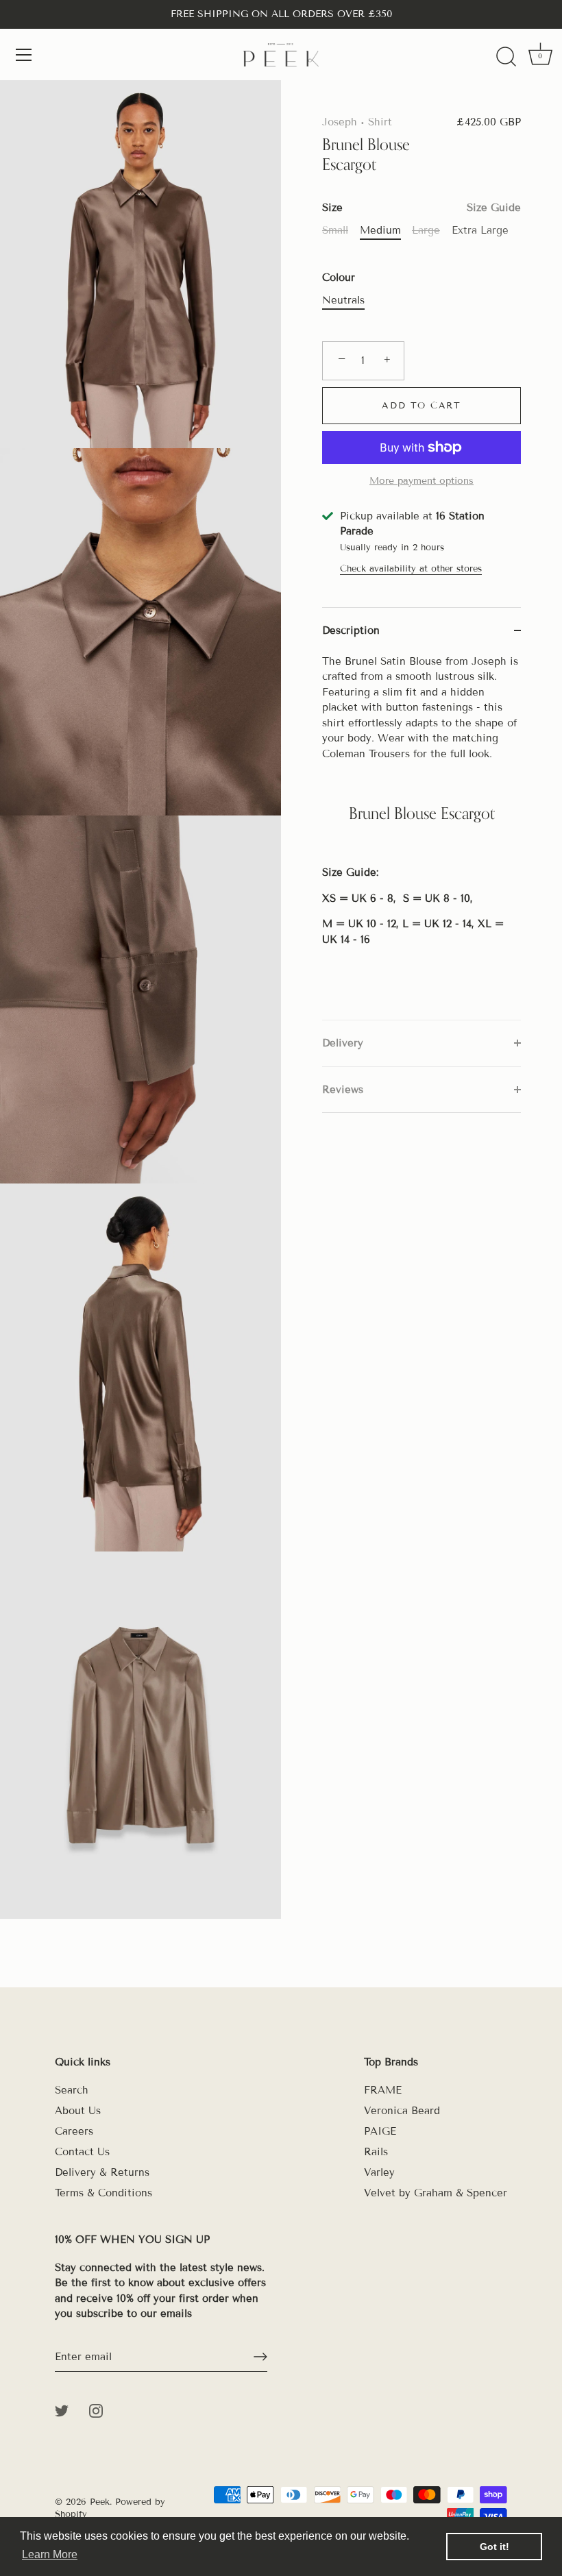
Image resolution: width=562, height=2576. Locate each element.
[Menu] (24, 55)
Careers (74, 2131)
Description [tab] (351, 630)
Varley (379, 2172)
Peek (100, 2502)
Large (426, 230)
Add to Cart (422, 406)
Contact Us (82, 2152)
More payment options (422, 481)
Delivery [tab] (343, 1043)
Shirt (380, 122)
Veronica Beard (402, 2111)
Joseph (340, 122)
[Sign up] (260, 2357)
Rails (376, 2152)
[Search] (506, 57)
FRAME (383, 2090)
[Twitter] (62, 2410)
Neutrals (343, 300)
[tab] (422, 837)
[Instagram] (96, 2410)
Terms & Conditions (103, 2193)
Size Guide (494, 208)
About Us (78, 2111)
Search (72, 2090)
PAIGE (380, 2131)
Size (422, 208)
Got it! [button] (494, 2547)
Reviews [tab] (343, 1090)
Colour (339, 278)
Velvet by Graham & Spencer (436, 2193)
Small (335, 230)
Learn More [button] (50, 2554)
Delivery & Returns (102, 2172)
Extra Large (480, 230)
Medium (380, 230)
